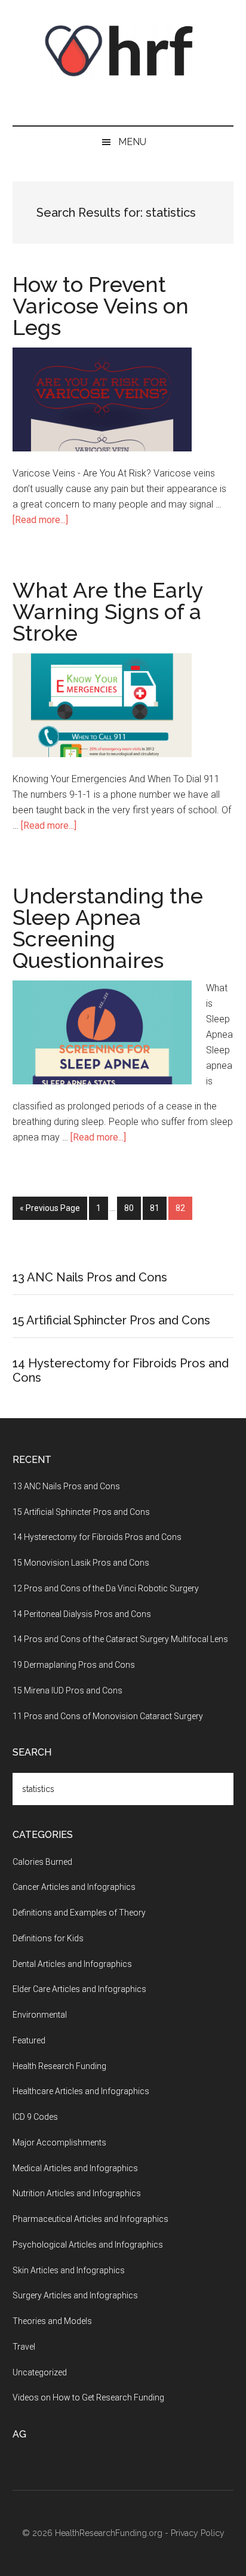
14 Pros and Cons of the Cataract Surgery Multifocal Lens (120, 1639)
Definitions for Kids (48, 1938)
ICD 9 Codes (35, 2117)
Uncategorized (40, 2372)
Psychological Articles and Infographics (88, 2245)
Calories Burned (42, 1862)
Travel (24, 2347)
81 (158, 1208)
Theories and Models (52, 2321)
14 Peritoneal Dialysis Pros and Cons (82, 1614)
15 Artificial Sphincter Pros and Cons (111, 1320)
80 (133, 1208)
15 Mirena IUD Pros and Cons (67, 1690)
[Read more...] (40, 520)
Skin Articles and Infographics (69, 2270)
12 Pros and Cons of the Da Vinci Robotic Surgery (106, 1588)
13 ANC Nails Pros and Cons (90, 1277)
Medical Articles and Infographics (75, 2168)
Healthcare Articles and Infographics (81, 2091)
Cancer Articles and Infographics (74, 1887)
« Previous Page (50, 1208)
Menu (132, 142)
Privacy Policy (198, 2533)
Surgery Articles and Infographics (75, 2295)
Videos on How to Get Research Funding (88, 2397)
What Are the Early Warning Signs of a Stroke (108, 611)
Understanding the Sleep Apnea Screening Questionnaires (108, 928)
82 (184, 1208)
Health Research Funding (59, 2066)
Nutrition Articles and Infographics (77, 2193)
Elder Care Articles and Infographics (79, 1989)
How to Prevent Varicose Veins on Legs (101, 306)
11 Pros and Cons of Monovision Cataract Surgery (108, 1716)
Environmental (40, 2015)
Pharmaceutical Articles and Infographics (90, 2219)
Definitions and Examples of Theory (79, 1913)
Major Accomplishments (59, 2142)
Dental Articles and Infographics (72, 1964)
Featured (29, 2040)
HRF (123, 51)
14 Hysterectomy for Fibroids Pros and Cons (97, 1537)
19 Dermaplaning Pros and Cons (74, 1665)
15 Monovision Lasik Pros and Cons (81, 1563)
